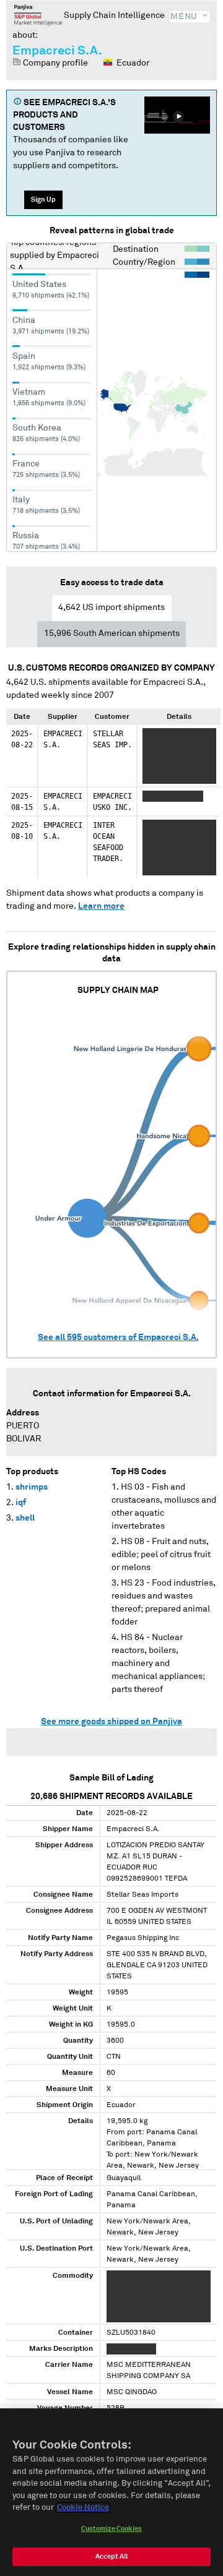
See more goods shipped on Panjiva (111, 1722)
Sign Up (43, 200)
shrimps (32, 1487)
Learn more (101, 906)
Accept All (111, 2557)
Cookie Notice (83, 2508)
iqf (21, 1503)
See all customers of (118, 1337)
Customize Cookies (111, 2529)
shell (25, 1518)
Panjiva (38, 15)
